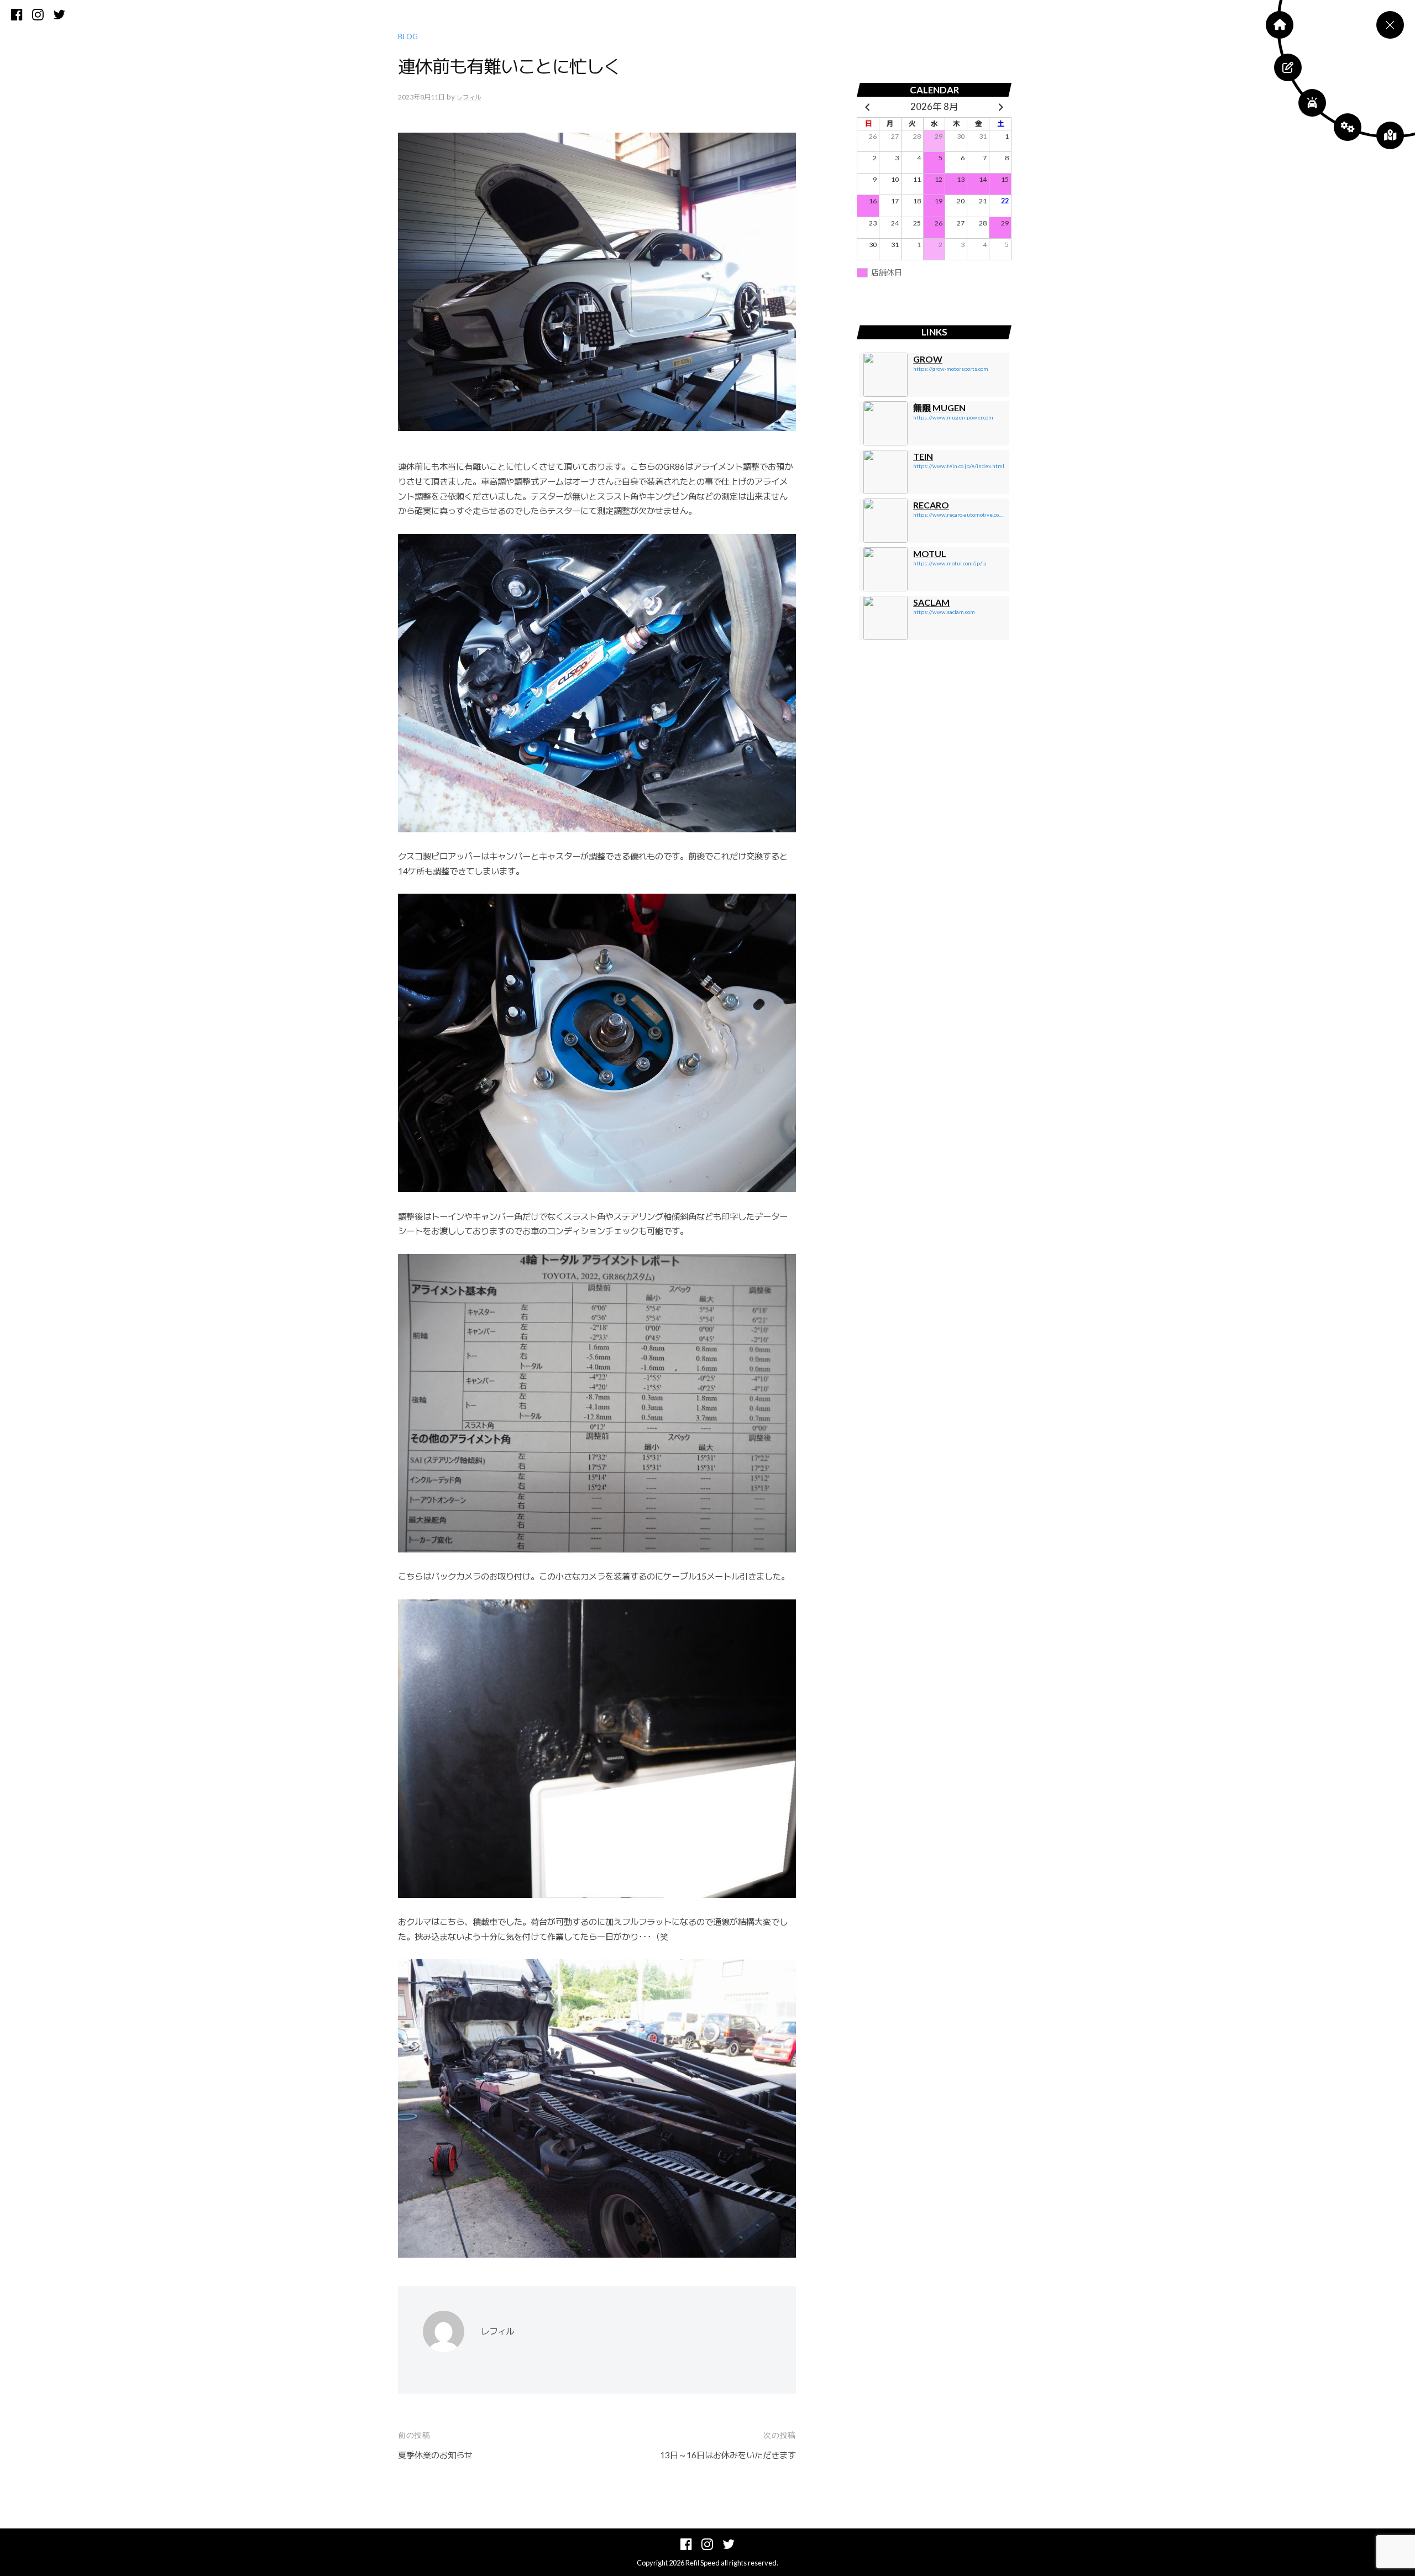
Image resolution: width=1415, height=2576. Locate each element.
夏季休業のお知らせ (435, 2455)
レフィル (469, 97)
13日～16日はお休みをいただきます (728, 2455)
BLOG (408, 36)
